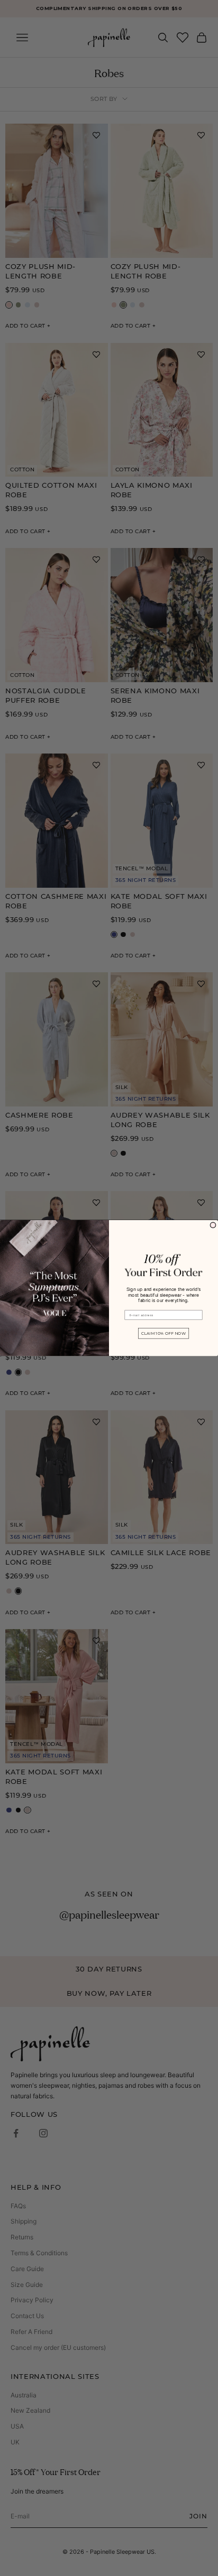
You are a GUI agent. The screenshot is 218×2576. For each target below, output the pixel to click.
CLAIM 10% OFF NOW (163, 1334)
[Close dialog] (213, 1225)
